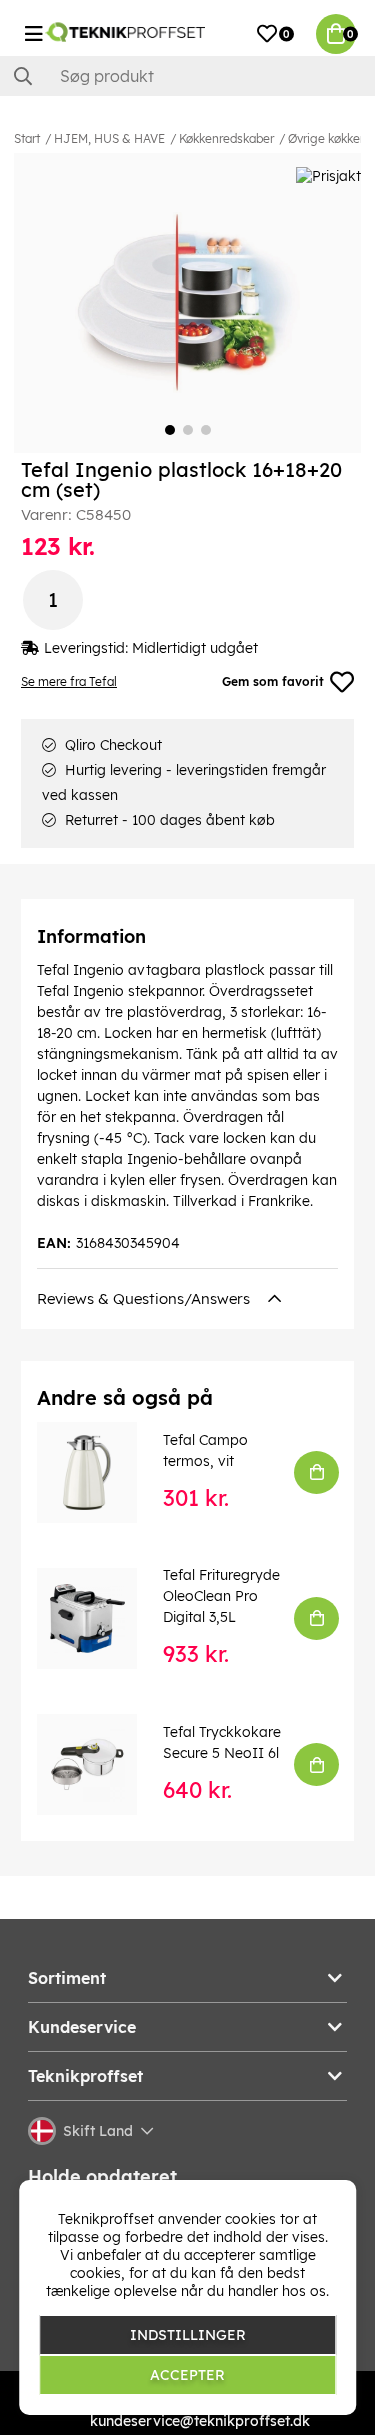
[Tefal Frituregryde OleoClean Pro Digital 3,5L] (101, 1618)
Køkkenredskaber (226, 138)
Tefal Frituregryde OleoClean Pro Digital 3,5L (221, 1596)
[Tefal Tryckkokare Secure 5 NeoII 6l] (101, 1764)
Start (27, 138)
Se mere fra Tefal (69, 681)
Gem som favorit (273, 681)
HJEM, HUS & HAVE (109, 138)
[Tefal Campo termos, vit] (101, 1472)
